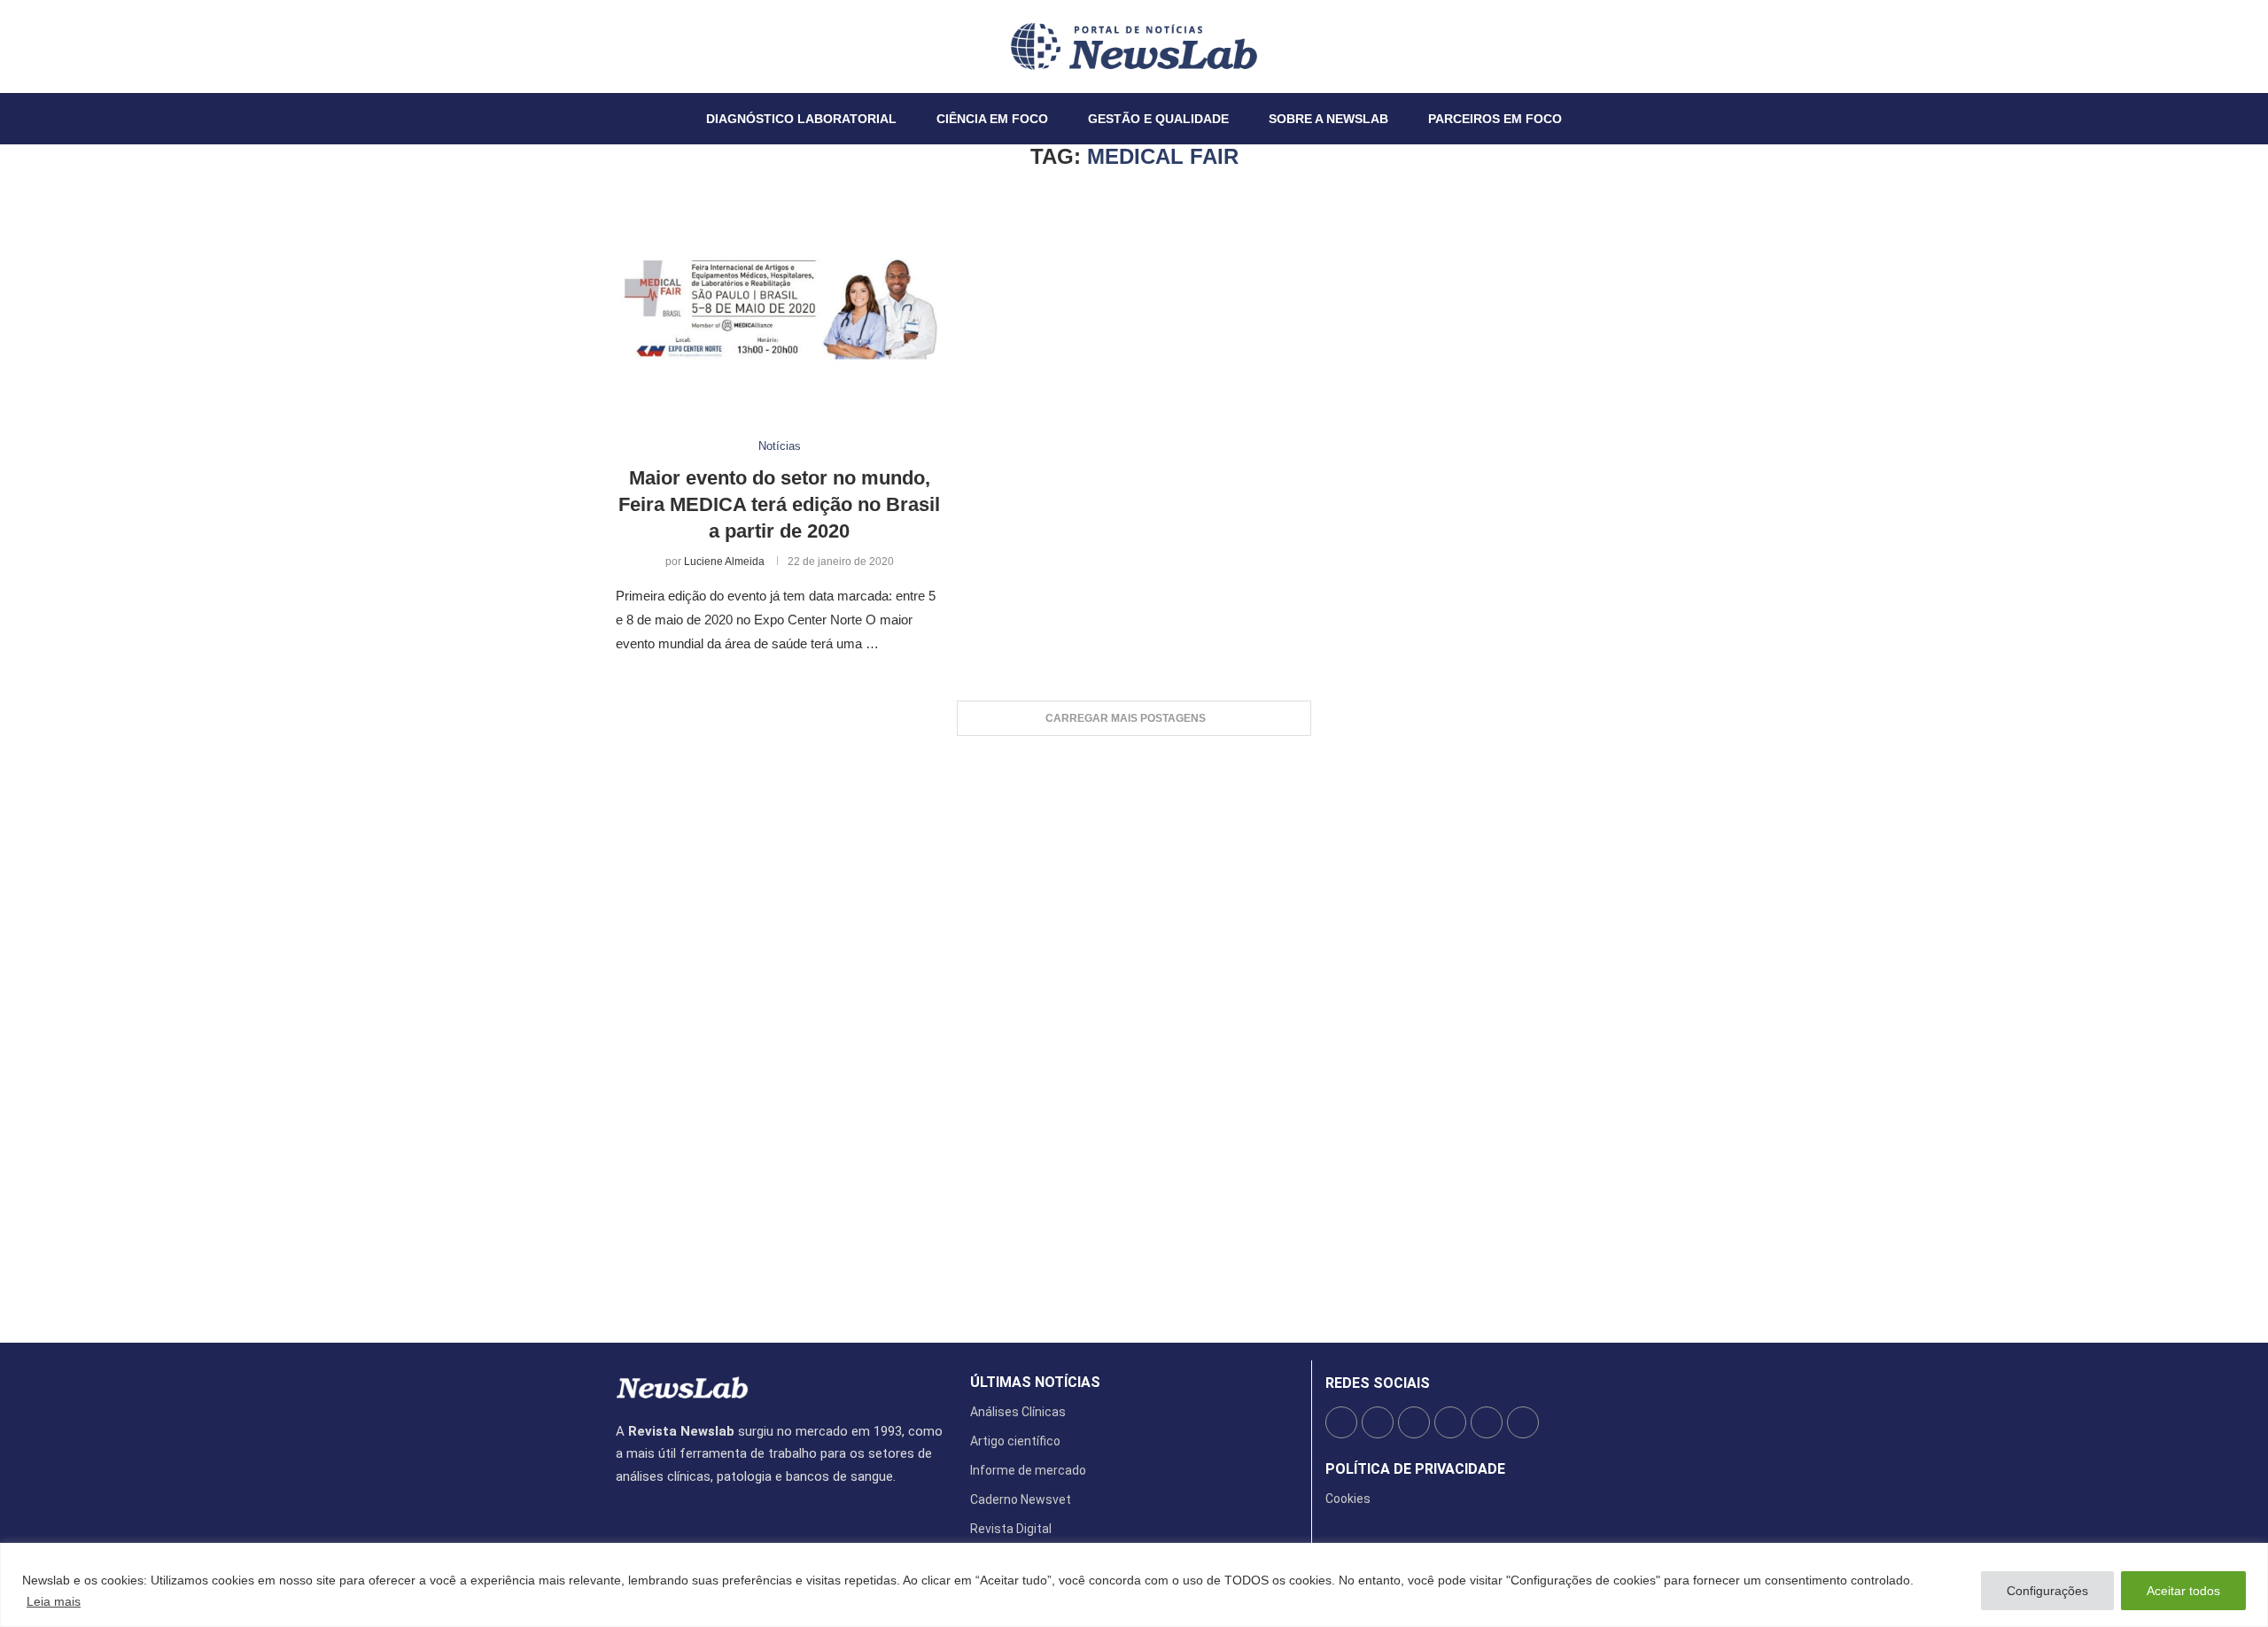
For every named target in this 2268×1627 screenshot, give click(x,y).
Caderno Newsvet (1021, 1499)
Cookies (1348, 1499)
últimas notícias (1035, 1383)
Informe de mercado (1028, 1470)
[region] (1134, 1585)
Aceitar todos (2183, 1591)
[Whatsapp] (670, 46)
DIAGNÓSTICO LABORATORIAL (801, 119)
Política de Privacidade (1415, 1469)
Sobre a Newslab (1328, 119)
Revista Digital (1011, 1529)
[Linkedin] (649, 46)
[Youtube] (659, 46)
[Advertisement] (1134, 1030)
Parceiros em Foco (1495, 119)
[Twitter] (627, 46)
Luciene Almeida (724, 562)
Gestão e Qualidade (1158, 119)
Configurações (2047, 1591)
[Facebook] (617, 46)
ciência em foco (992, 119)
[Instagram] (638, 46)
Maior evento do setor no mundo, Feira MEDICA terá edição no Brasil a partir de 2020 (779, 504)
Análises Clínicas (1018, 1412)
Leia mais (54, 1601)
